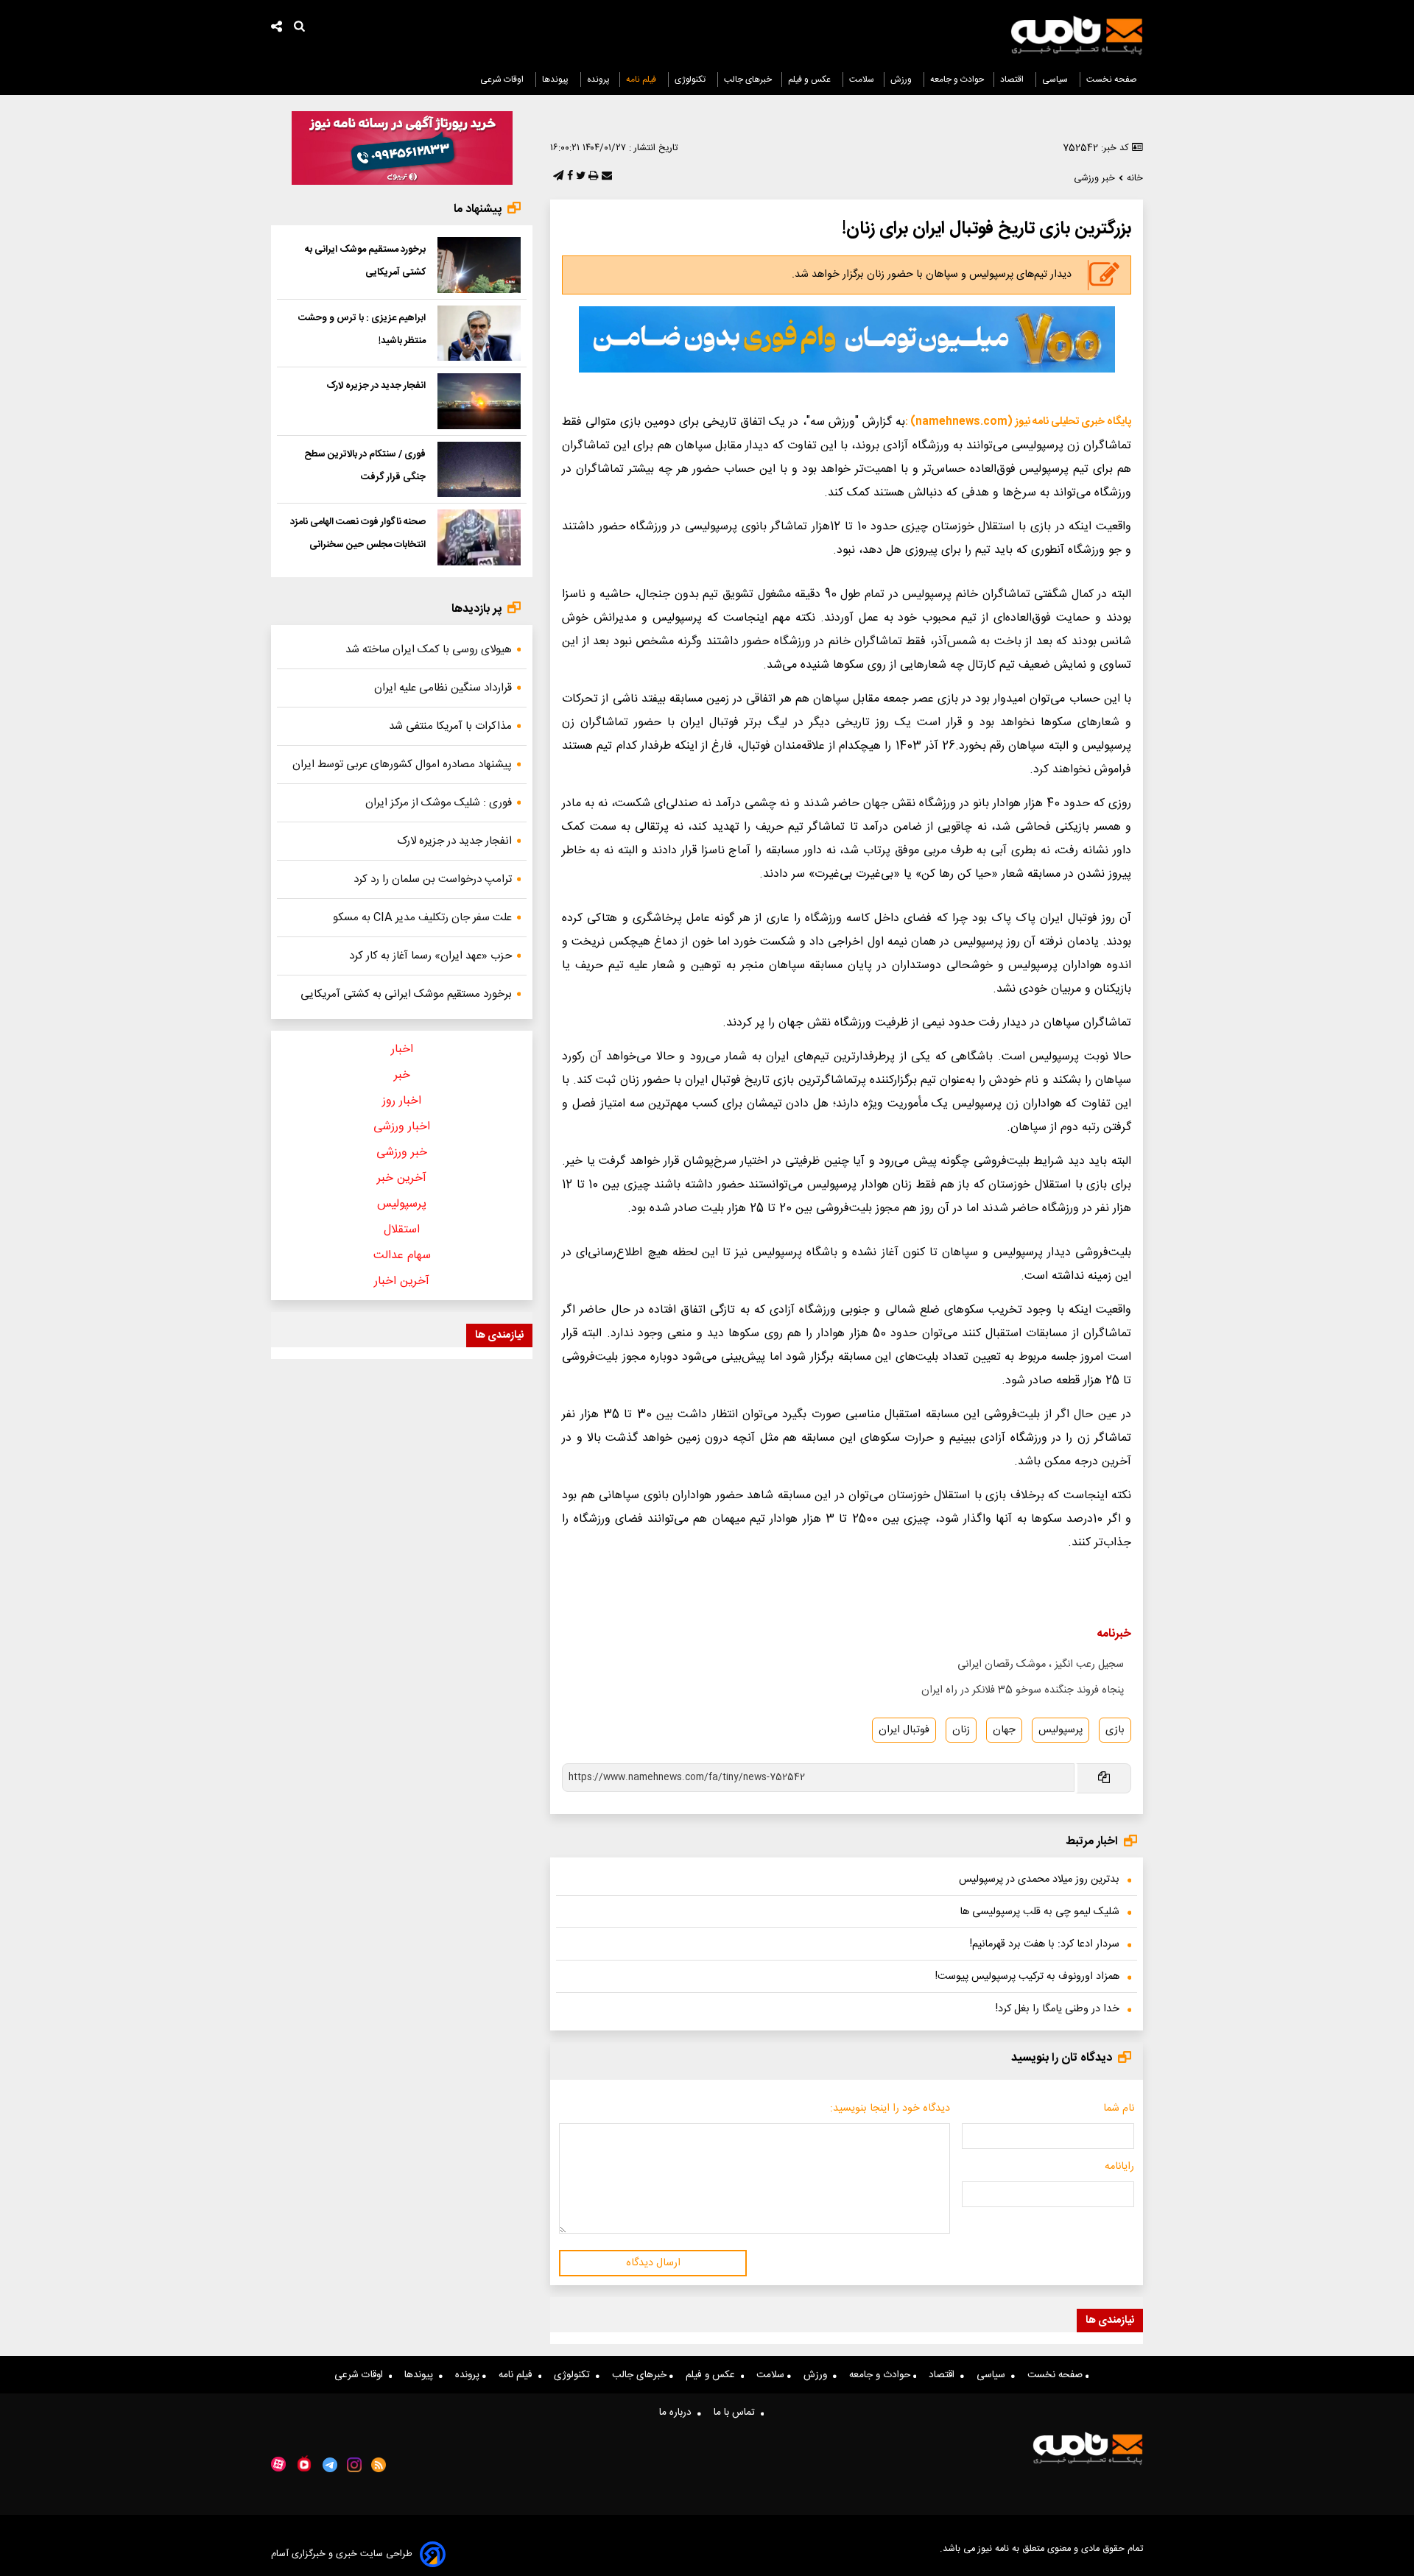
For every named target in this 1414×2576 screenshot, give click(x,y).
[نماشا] (304, 2463)
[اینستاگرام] (354, 2465)
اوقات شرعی (503, 80)
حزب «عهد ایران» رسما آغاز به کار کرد (430, 956)
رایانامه (1119, 2167)
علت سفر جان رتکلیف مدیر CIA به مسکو (422, 918)
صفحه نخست (1112, 80)
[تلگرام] (557, 177)
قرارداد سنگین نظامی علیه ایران (443, 688)
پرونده (598, 80)
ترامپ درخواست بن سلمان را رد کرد (433, 879)
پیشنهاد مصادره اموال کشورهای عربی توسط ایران (402, 765)
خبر (402, 1075)
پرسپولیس (1060, 1730)
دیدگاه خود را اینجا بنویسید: (890, 2109)
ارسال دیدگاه (653, 2263)
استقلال (402, 1230)
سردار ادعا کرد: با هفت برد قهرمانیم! (1045, 1944)
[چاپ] (592, 177)
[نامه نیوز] (1077, 35)
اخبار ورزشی (402, 1127)
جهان (1004, 1730)
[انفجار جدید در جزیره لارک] (479, 401)
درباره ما (678, 2413)
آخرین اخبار (402, 1281)
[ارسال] (605, 177)
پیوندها (556, 80)
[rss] (379, 2465)
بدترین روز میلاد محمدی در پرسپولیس (1039, 1880)
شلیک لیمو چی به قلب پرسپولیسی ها (1040, 1912)
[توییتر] (579, 177)
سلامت (862, 80)
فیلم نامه (642, 80)
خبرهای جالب (748, 80)
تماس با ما (737, 2413)
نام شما (1119, 2109)
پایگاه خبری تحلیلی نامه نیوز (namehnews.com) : (1018, 422)
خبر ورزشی (402, 1153)
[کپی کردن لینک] (1103, 1778)
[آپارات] (278, 2464)
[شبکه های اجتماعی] (277, 28)
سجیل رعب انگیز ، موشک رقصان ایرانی (1041, 1665)
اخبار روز (402, 1101)
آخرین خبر (402, 1178)
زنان (961, 1730)
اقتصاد (1013, 80)
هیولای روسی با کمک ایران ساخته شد (429, 650)
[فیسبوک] (569, 177)
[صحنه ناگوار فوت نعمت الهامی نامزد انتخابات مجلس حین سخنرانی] (479, 537)
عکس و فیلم (810, 80)
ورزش (902, 80)
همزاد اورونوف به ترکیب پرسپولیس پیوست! (1027, 1977)
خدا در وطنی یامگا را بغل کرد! (1058, 2009)
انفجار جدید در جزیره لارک (376, 386)
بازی (1115, 1730)
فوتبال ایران (904, 1730)
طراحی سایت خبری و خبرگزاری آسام (342, 2554)
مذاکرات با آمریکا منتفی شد (450, 726)
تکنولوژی (691, 80)
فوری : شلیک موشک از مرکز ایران (439, 803)
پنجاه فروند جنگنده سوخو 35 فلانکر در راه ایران (1023, 1690)
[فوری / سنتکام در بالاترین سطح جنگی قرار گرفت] (479, 470)
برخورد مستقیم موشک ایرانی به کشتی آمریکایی (406, 994)
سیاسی (1056, 80)
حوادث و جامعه (957, 80)
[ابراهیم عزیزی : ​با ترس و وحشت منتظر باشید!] (479, 334)
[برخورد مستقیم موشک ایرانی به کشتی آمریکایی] (479, 265)
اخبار (402, 1049)
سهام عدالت (402, 1256)
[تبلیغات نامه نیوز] (847, 339)
